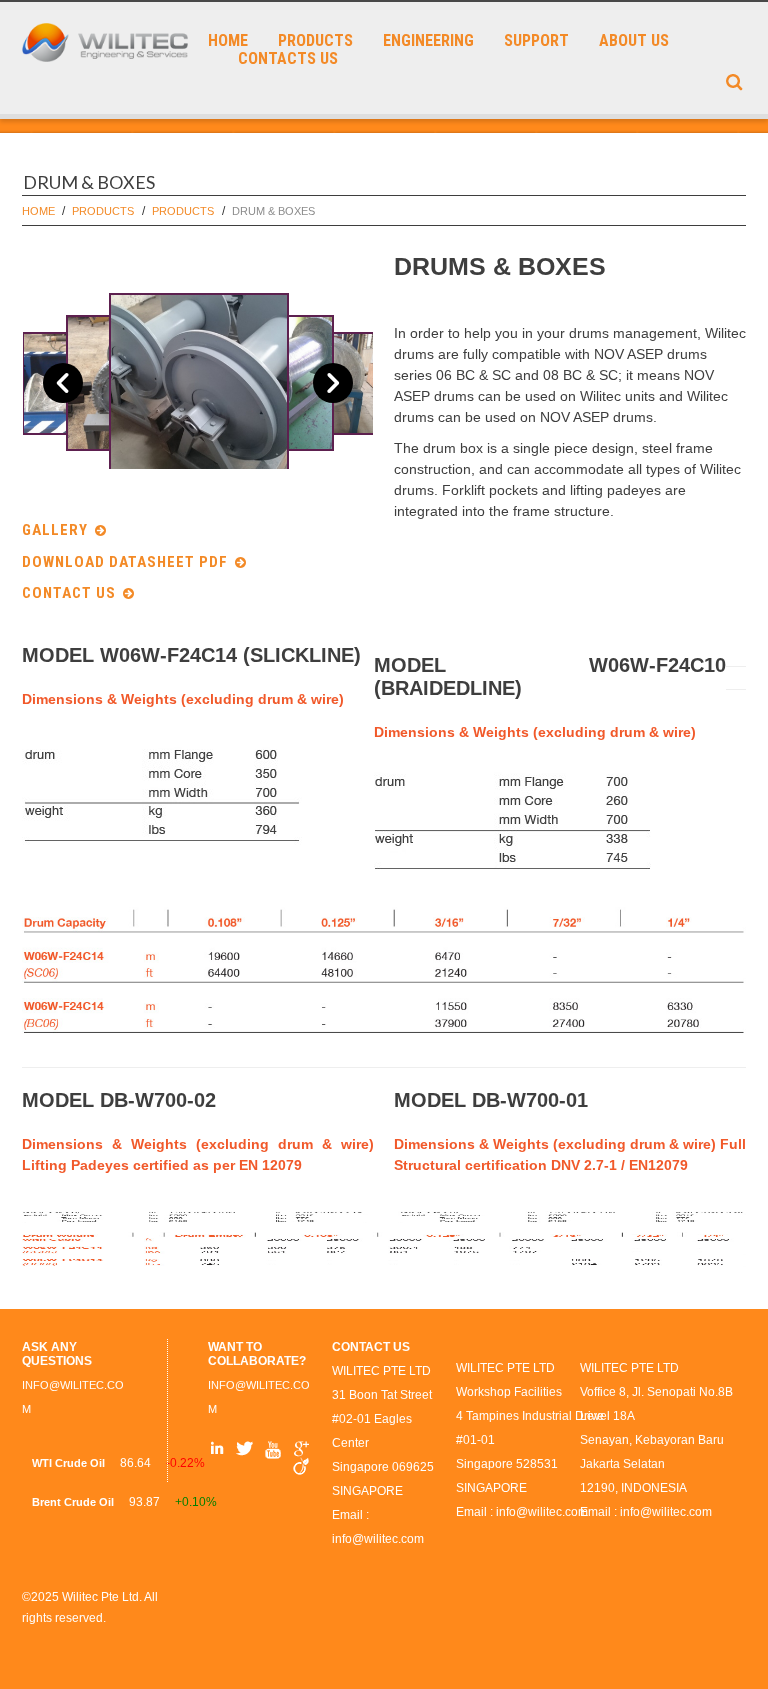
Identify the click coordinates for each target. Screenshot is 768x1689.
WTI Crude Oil (68, 1463)
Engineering (428, 41)
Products (315, 41)
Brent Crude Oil (73, 1502)
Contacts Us (288, 59)
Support (536, 41)
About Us (634, 41)
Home (228, 41)
